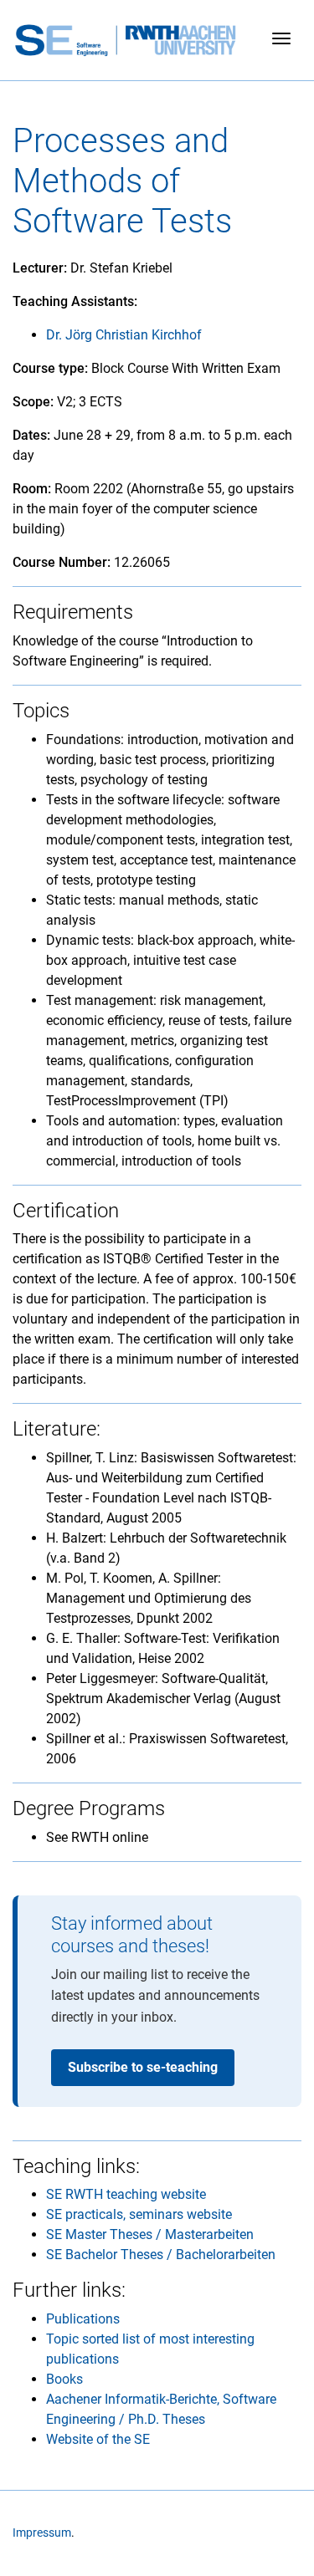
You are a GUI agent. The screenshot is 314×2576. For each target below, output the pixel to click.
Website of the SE (98, 2439)
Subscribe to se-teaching (143, 2067)
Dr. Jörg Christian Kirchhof (124, 335)
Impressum (42, 2533)
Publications (83, 2319)
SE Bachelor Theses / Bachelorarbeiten (161, 2255)
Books (64, 2379)
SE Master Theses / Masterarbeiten (150, 2234)
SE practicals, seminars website (139, 2214)
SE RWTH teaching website (126, 2194)
